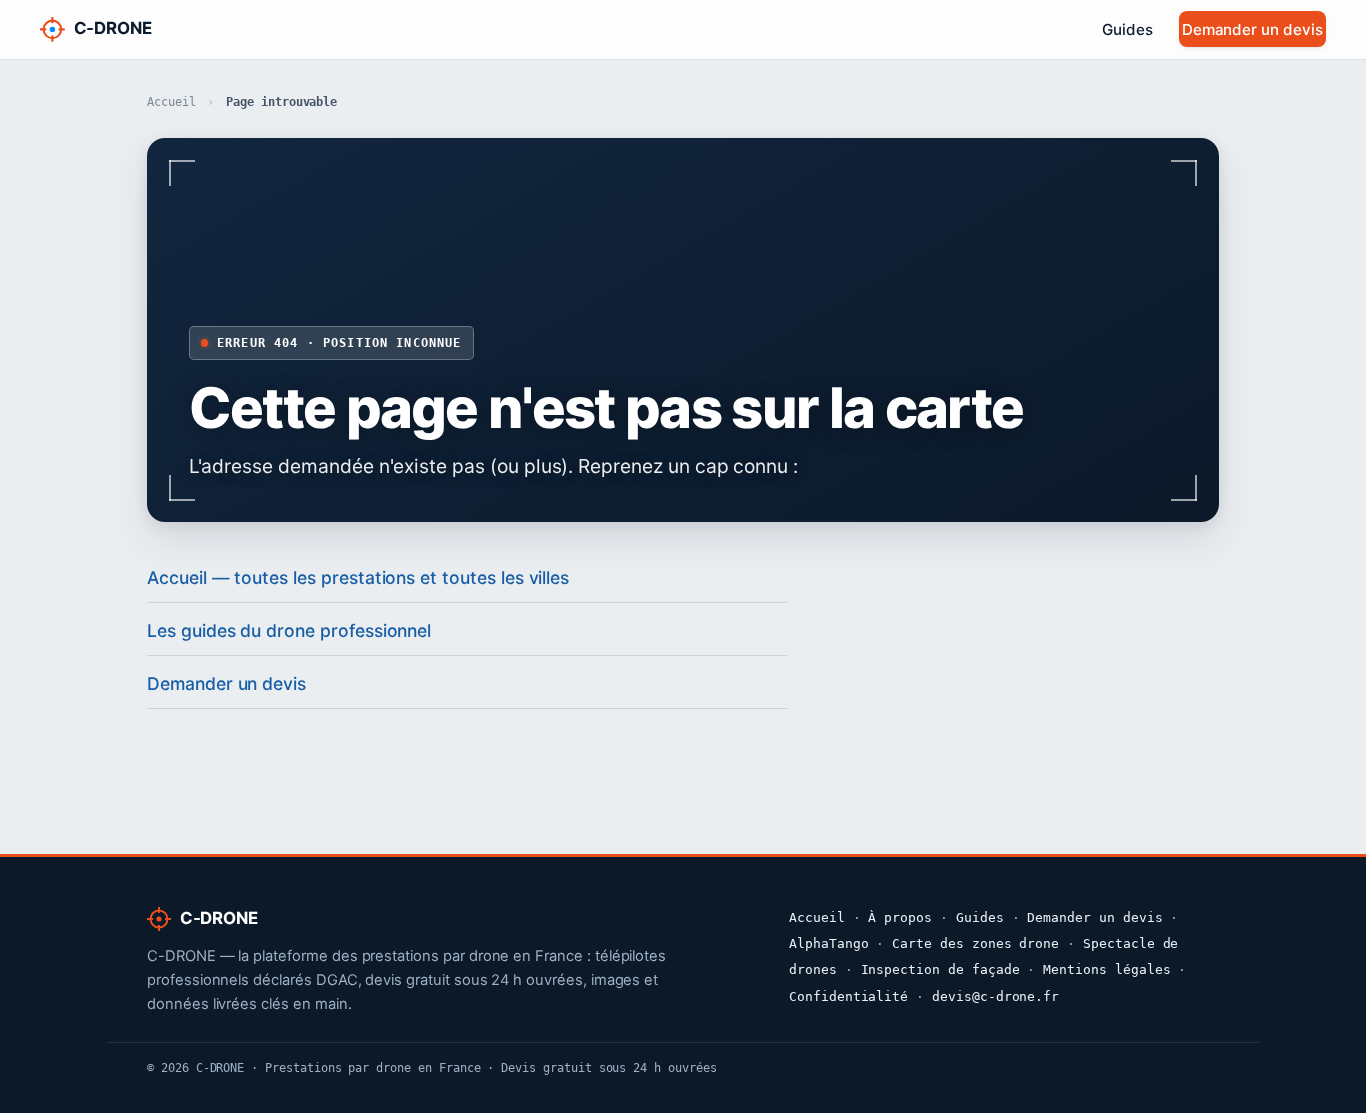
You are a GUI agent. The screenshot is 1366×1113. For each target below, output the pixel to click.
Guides (1127, 29)
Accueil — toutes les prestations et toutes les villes (358, 577)
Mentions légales (1106, 969)
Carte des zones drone (975, 943)
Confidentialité (848, 996)
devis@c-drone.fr (995, 996)
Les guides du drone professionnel (289, 630)
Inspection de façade (940, 969)
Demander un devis (1252, 29)
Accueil (171, 102)
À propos (900, 917)
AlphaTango (828, 943)
